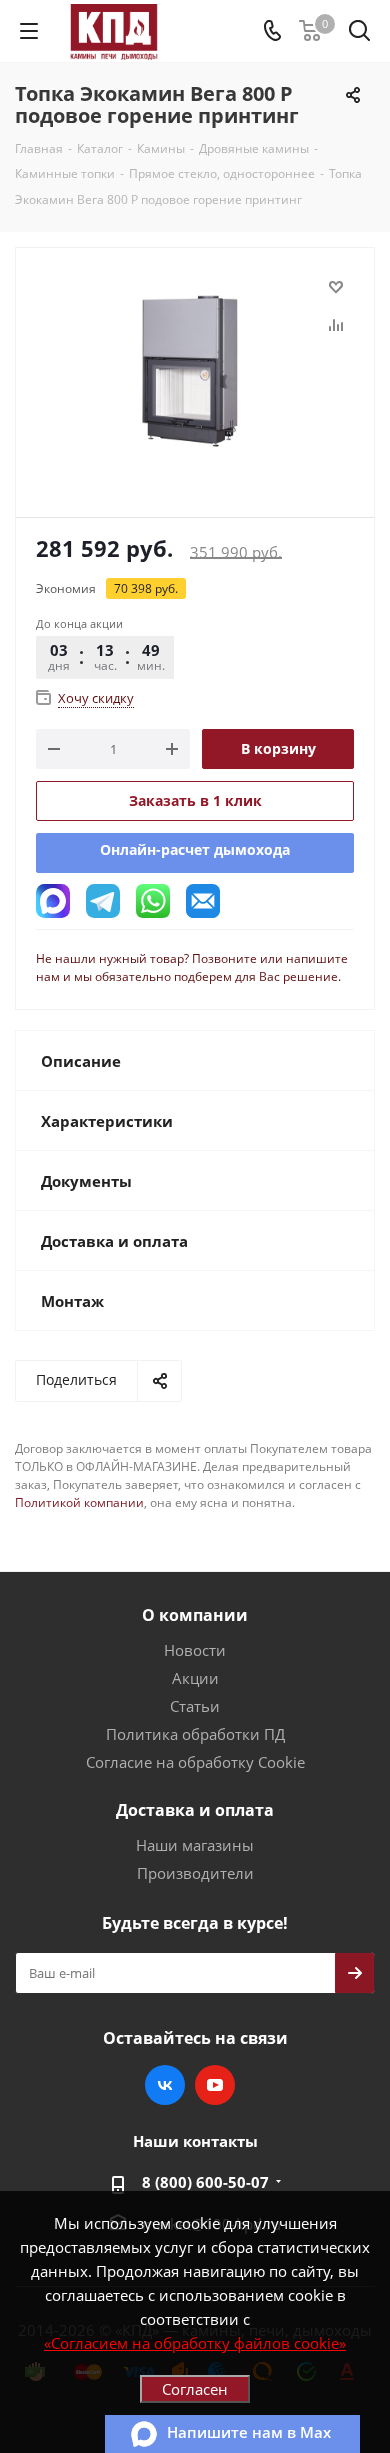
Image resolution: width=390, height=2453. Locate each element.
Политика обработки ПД (195, 1734)
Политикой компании (79, 1502)
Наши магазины (195, 1845)
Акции (195, 1678)
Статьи (195, 1706)
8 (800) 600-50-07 (205, 2182)
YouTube (215, 2085)
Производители (195, 1873)
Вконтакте (165, 2085)
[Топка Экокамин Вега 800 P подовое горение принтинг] (195, 373)
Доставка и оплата (195, 1810)
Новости (195, 1650)
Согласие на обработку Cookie (195, 1762)
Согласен (195, 2389)
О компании (195, 1615)
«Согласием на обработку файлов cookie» (195, 2343)
